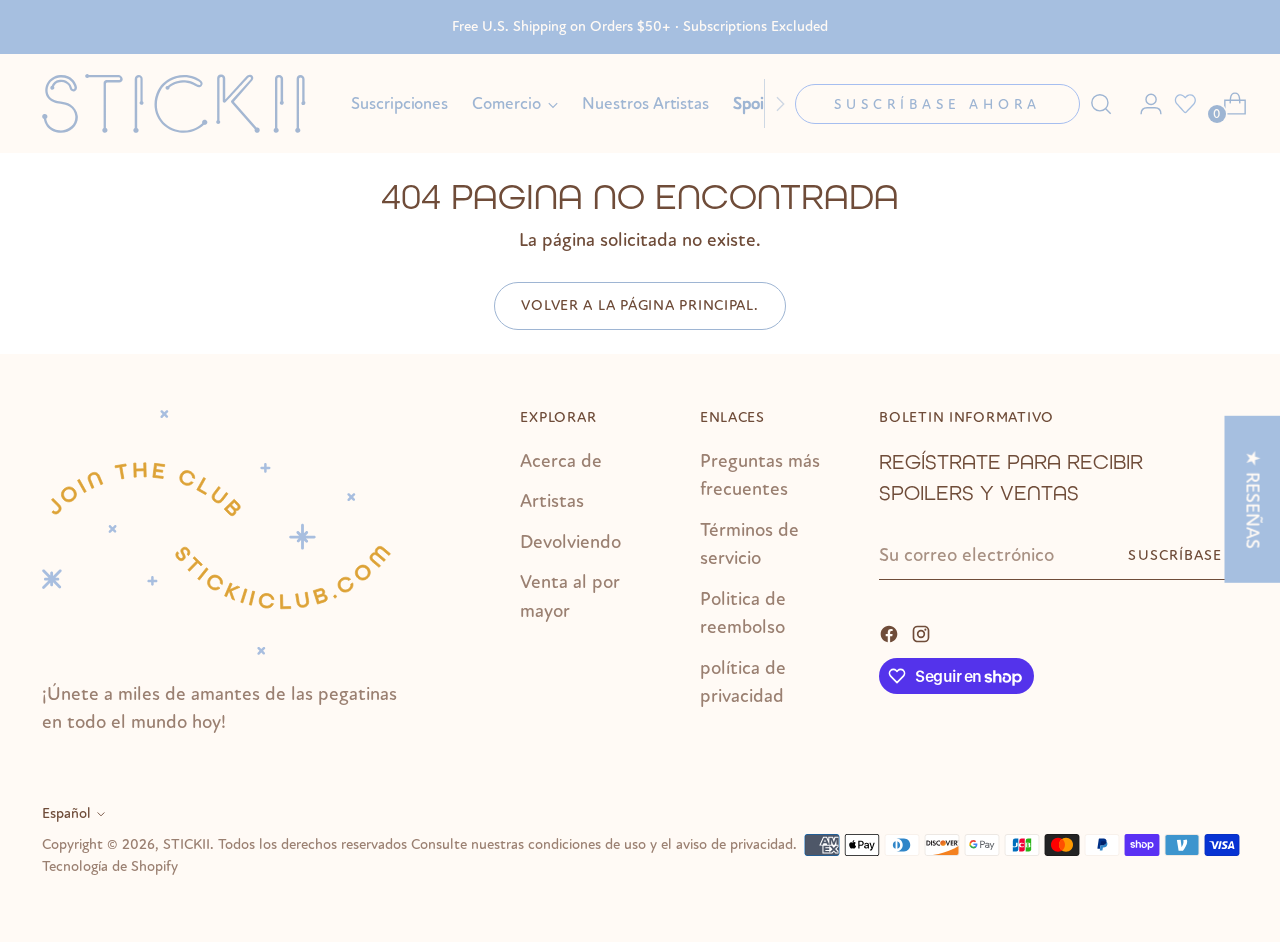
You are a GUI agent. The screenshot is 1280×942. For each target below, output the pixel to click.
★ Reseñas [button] (1252, 499)
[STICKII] (182, 103)
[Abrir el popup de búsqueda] (1101, 104)
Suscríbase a (1182, 555)
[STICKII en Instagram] (923, 632)
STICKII (186, 844)
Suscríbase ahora (937, 104)
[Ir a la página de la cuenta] (1143, 104)
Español (66, 813)
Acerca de (561, 461)
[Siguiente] (780, 103)
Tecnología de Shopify (110, 866)
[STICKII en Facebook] (891, 632)
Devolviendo (570, 542)
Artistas (552, 501)
